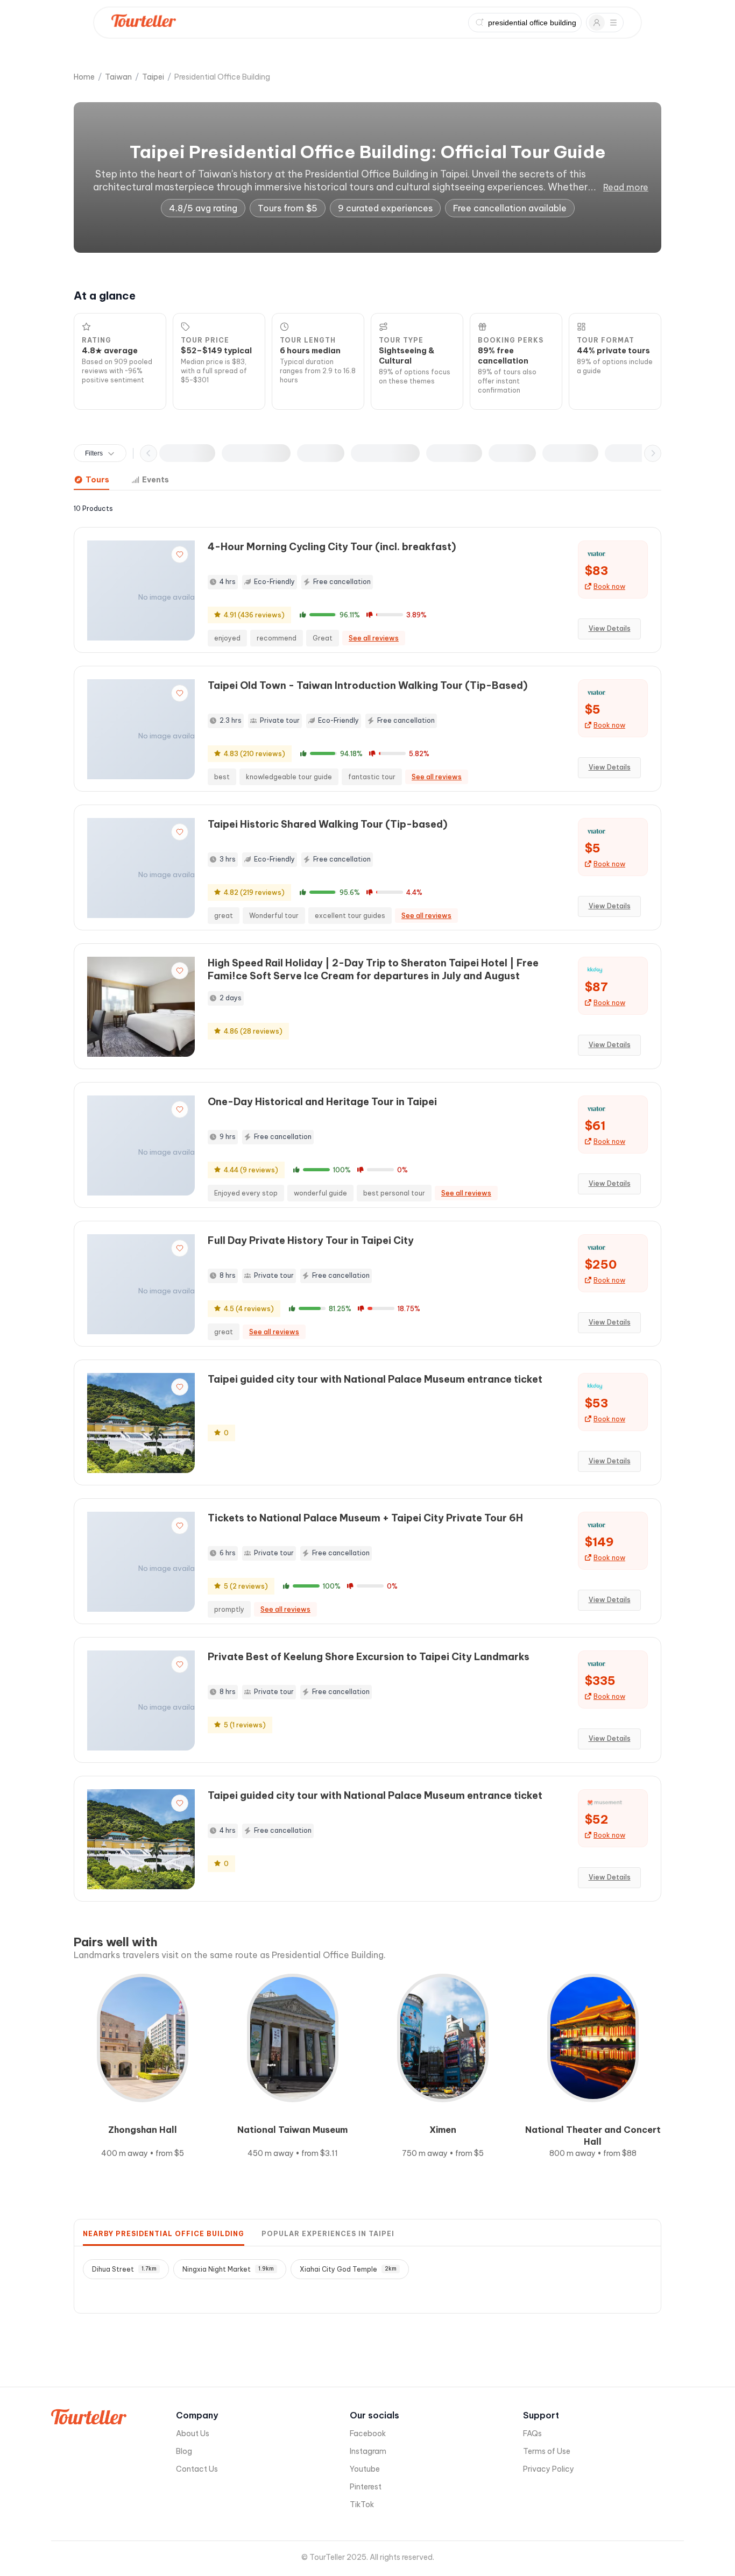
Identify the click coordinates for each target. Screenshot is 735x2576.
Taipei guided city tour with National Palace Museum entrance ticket (375, 1379)
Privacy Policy (549, 2469)
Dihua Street (124, 2269)
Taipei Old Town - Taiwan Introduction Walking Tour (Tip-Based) (367, 685)
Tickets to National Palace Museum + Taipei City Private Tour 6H (365, 1518)
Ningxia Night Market (228, 2269)
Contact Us (197, 2469)
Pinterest (366, 2487)
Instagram (368, 2451)
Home (84, 77)
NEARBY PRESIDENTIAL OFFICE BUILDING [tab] (164, 2234)
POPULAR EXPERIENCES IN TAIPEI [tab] (328, 2234)
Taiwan (118, 77)
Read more (626, 187)
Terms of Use (547, 2451)
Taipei (153, 77)
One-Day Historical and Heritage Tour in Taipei (322, 1102)
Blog (184, 2451)
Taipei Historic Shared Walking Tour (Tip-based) (327, 824)
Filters (94, 453)
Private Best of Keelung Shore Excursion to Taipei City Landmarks (369, 1657)
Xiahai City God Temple (348, 2269)
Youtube (365, 2469)
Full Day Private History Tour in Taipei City (311, 1240)
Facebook (368, 2433)
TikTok (362, 2504)
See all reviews (374, 638)
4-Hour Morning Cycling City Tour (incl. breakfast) (332, 547)
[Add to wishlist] (180, 554)
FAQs (532, 2433)
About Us (193, 2433)
